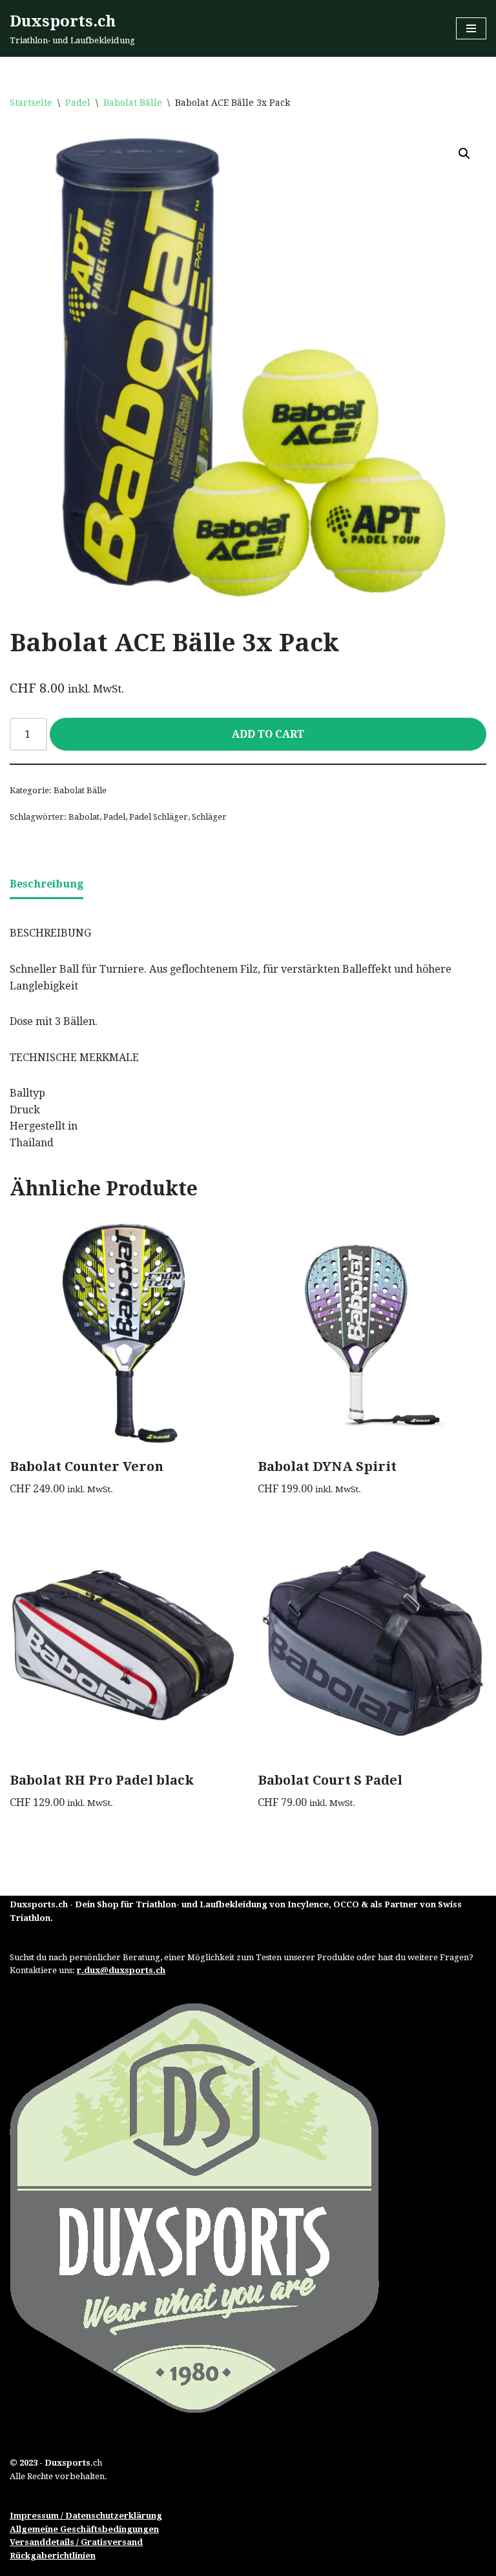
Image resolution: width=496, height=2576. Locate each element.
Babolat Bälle (133, 103)
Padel (78, 103)
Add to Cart (268, 734)
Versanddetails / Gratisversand (76, 2542)
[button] (464, 154)
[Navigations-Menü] (471, 28)
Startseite (31, 103)
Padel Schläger (159, 817)
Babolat (84, 817)
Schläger (209, 817)
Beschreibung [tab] (46, 884)
